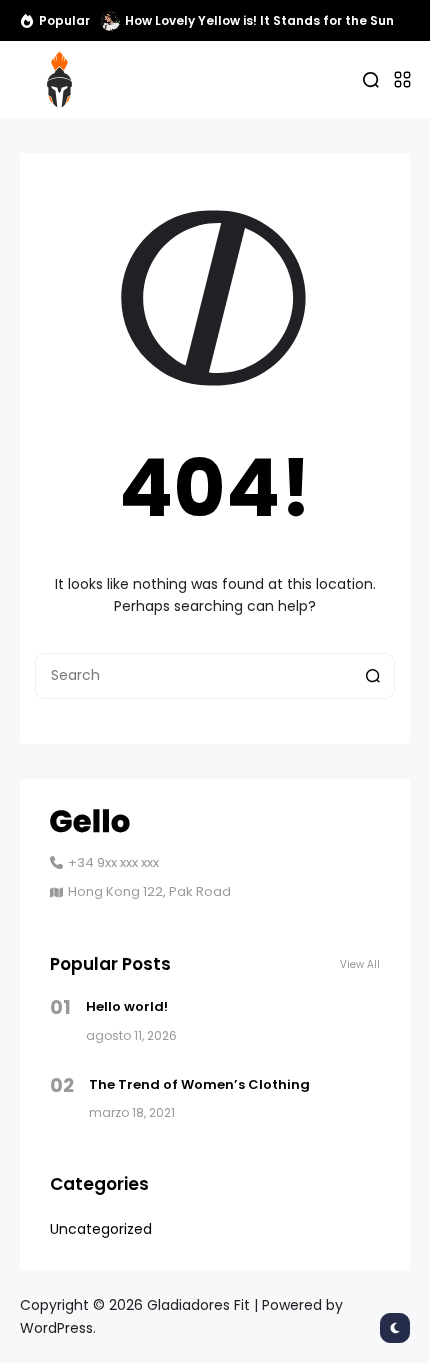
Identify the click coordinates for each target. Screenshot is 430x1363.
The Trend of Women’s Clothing (199, 1084)
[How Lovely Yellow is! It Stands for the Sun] (110, 21)
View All (360, 964)
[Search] (373, 676)
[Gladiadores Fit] (59, 79)
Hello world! (127, 1006)
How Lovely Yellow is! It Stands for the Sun (259, 20)
